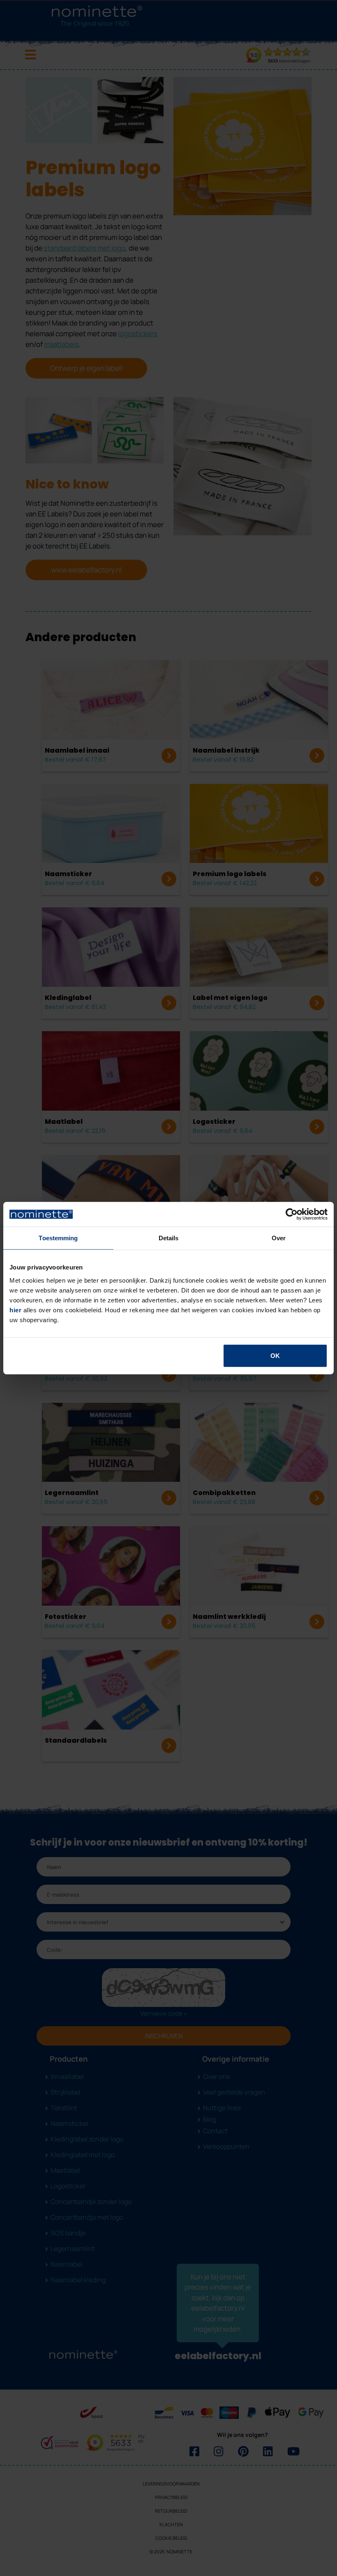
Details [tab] (169, 1238)
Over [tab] (279, 1238)
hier (15, 1310)
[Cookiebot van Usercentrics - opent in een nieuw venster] (292, 1214)
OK (275, 1355)
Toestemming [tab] (58, 1238)
